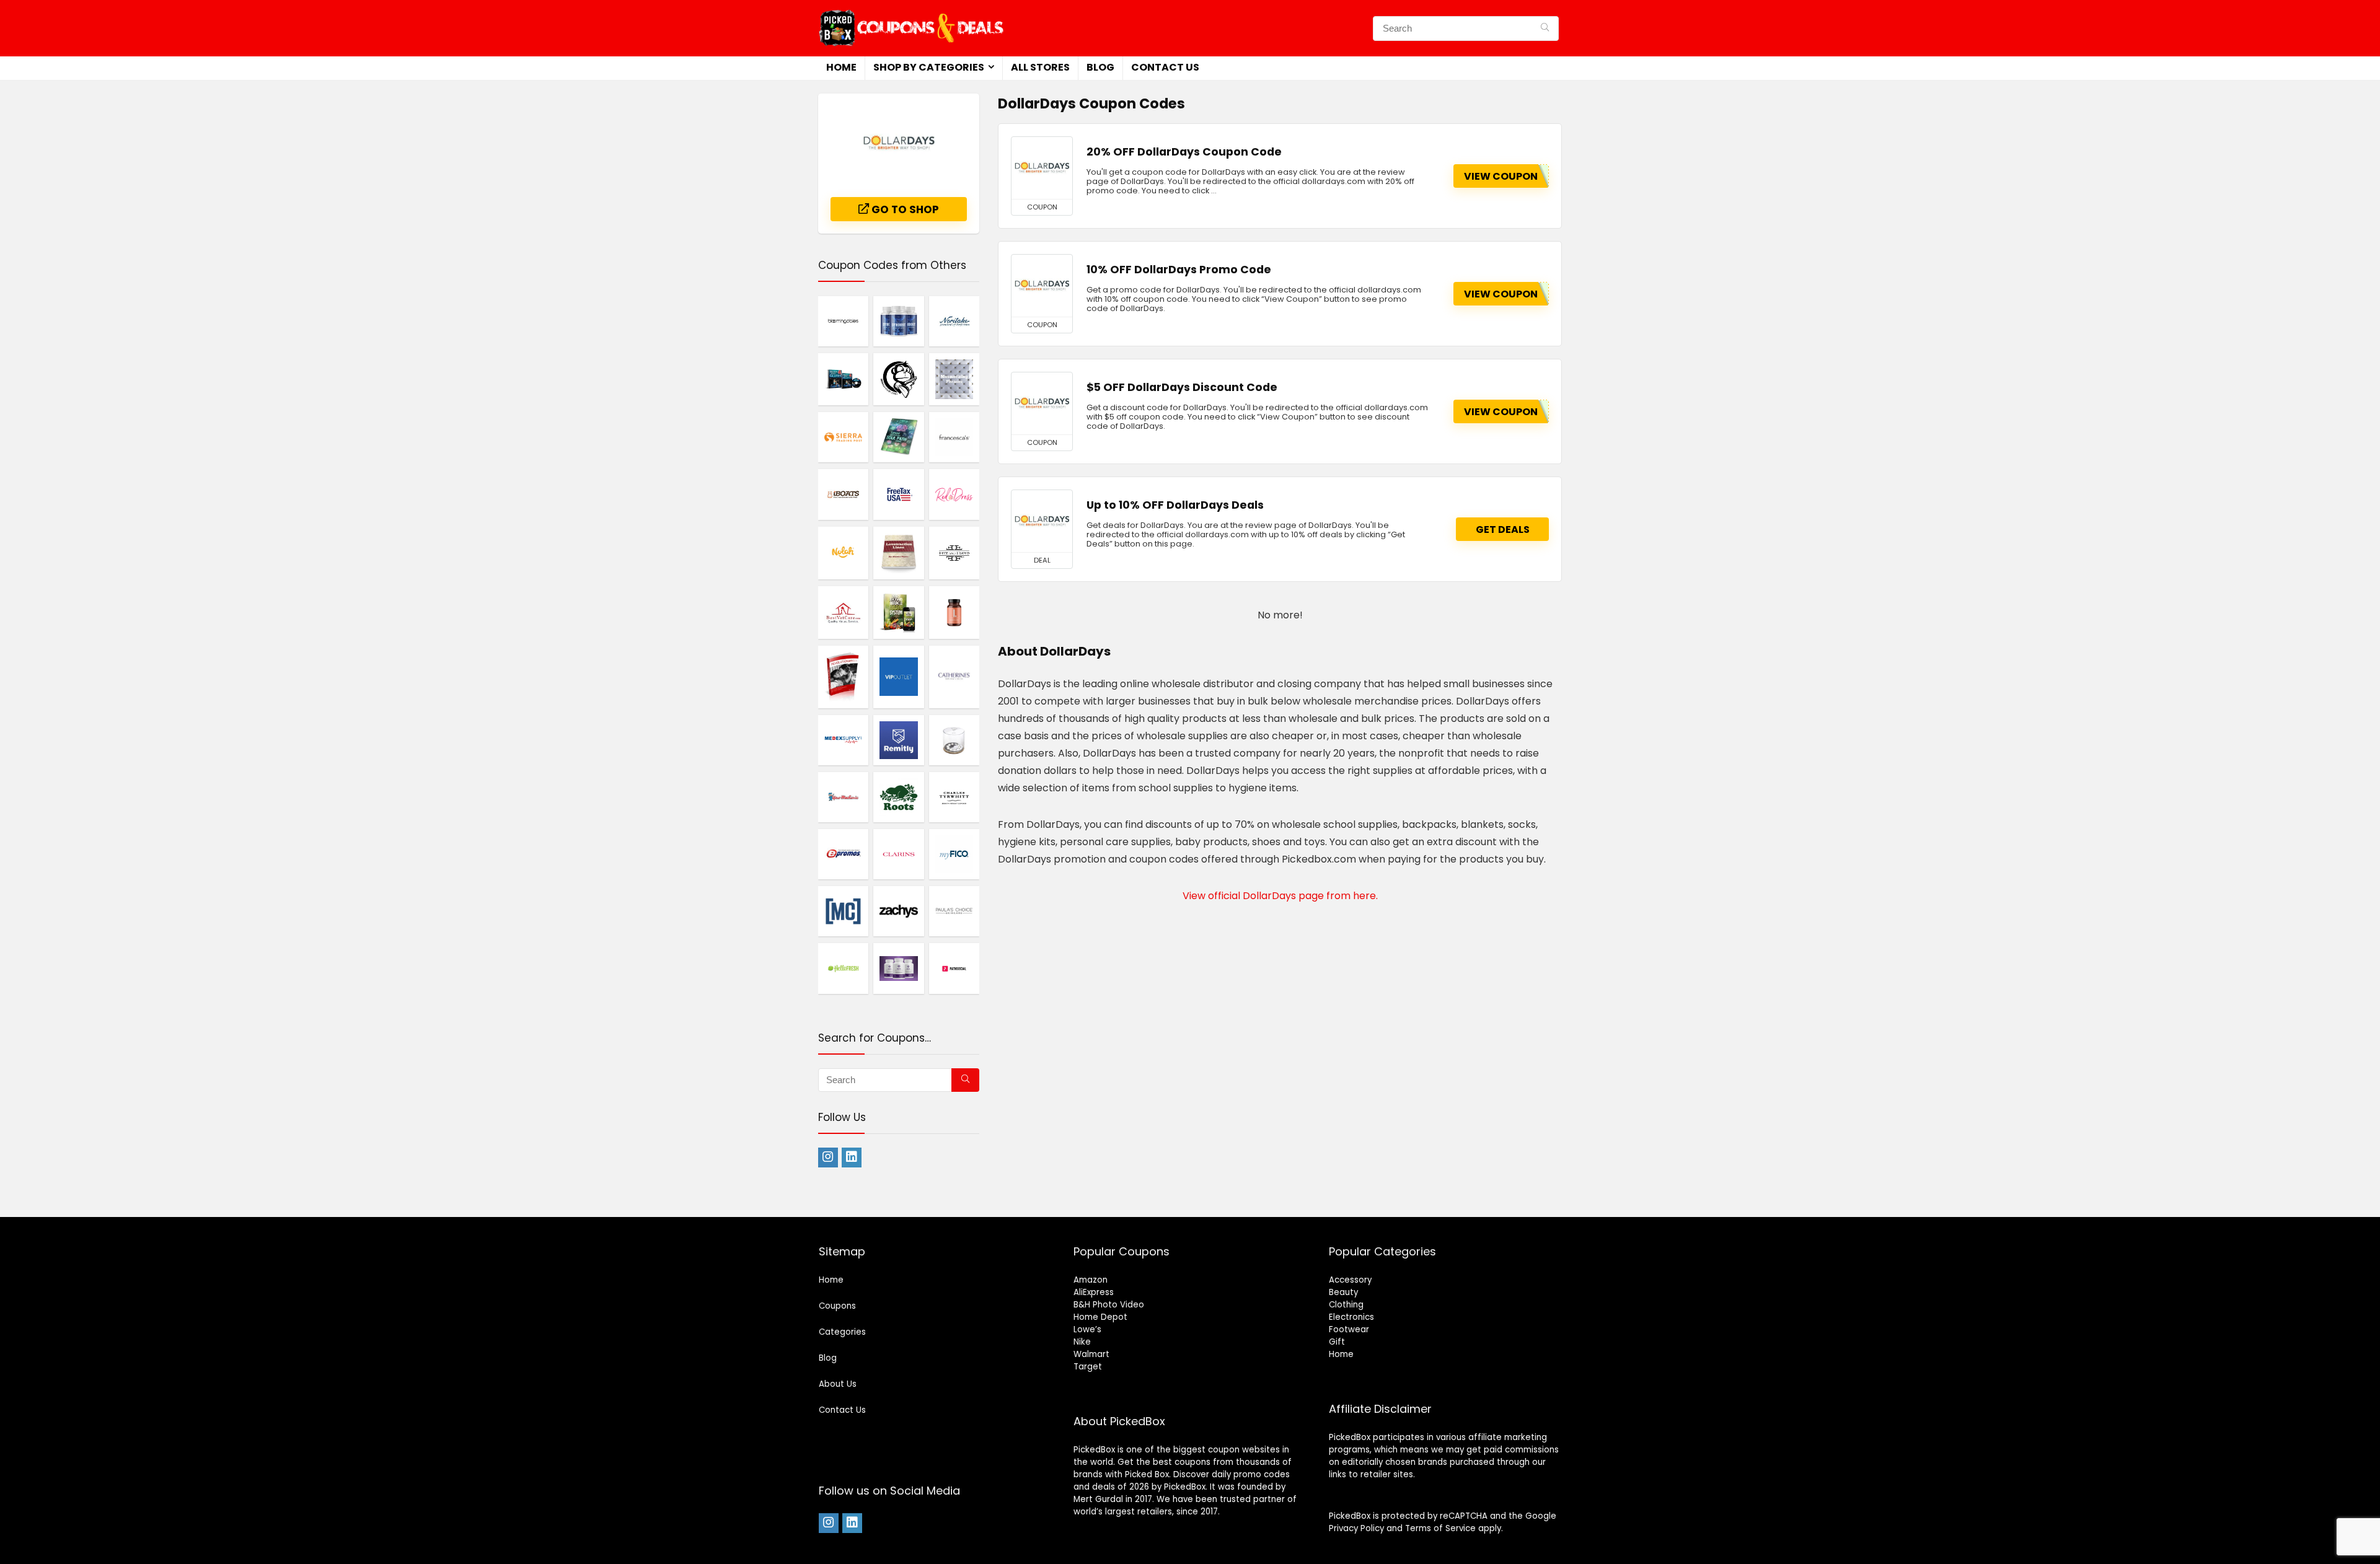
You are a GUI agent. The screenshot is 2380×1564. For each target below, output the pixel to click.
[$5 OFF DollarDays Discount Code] (1042, 403)
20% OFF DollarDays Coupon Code (1184, 152)
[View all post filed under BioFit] (898, 968)
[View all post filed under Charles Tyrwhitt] (954, 797)
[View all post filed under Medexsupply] (843, 740)
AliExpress (1094, 1292)
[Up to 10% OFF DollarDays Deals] (1042, 521)
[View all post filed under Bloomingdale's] (843, 321)
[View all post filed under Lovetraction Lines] (898, 553)
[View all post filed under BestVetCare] (843, 612)
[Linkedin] (852, 1158)
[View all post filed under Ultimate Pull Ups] (843, 911)
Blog (1100, 67)
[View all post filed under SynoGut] (898, 321)
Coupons (837, 1306)
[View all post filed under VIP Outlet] (898, 677)
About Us (838, 1384)
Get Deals (1503, 529)
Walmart (1091, 1354)
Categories (842, 1332)
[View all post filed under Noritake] (954, 321)
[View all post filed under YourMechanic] (843, 797)
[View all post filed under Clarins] (898, 854)
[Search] (1545, 29)
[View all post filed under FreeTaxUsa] (898, 494)
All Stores (1040, 67)
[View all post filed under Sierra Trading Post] (843, 437)
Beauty (1343, 1292)
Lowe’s (1087, 1329)
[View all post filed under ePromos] (843, 854)
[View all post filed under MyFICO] (954, 854)
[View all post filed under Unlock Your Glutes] (843, 379)
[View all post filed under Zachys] (898, 911)
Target (1088, 1367)
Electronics (1351, 1317)
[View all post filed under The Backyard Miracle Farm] (898, 612)
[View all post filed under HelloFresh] (843, 968)
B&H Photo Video (1109, 1305)
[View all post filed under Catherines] (954, 677)
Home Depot (1100, 1317)
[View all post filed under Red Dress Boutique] (954, 494)
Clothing (1346, 1305)
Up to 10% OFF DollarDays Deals (1175, 505)
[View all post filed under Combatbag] (898, 379)
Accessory (1350, 1280)
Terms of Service (1440, 1528)
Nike (1082, 1342)
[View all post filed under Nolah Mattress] (843, 553)
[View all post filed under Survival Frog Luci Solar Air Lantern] (954, 740)
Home (841, 67)
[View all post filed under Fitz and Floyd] (954, 553)
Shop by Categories (929, 67)
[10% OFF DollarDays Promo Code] (1042, 286)
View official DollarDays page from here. (1280, 896)
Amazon (1091, 1280)
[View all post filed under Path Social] (954, 968)
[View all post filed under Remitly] (898, 740)
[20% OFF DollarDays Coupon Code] (1042, 168)
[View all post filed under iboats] (843, 494)
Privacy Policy (1356, 1528)
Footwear (1349, 1329)
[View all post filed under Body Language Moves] (954, 379)
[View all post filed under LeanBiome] (954, 612)
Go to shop (904, 209)
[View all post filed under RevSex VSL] (843, 677)
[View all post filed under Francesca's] (954, 437)
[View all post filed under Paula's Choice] (954, 911)
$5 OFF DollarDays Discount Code (1182, 387)
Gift (1337, 1342)
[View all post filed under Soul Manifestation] (898, 437)
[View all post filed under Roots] (898, 797)
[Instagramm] (828, 1158)
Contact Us (1165, 67)
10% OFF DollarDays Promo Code (1179, 270)
